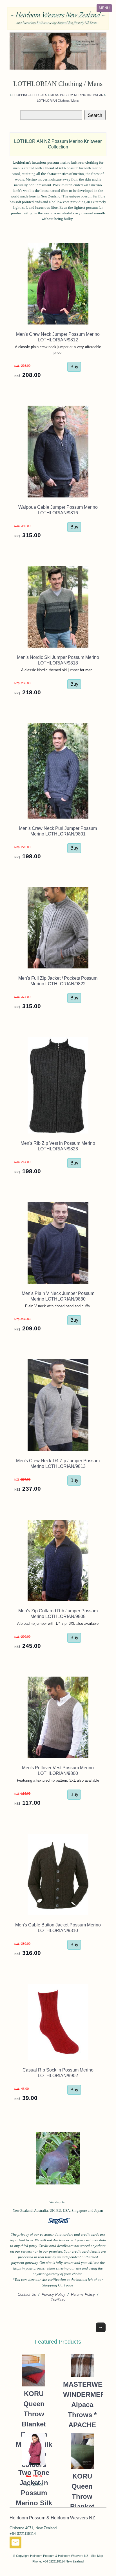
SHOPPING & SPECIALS (30, 95)
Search (95, 115)
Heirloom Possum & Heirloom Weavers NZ (59, 2556)
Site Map (97, 2556)
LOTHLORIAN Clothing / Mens (58, 101)
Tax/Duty (58, 2300)
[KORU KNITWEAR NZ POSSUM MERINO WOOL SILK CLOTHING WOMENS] (58, 51)
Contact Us (27, 2294)
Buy (74, 367)
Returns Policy (83, 2294)
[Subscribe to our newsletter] (15, 2544)
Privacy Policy (53, 2294)
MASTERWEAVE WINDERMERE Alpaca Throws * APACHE (82, 2405)
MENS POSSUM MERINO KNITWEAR (77, 95)
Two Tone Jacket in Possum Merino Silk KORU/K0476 (34, 2493)
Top (101, 2327)
